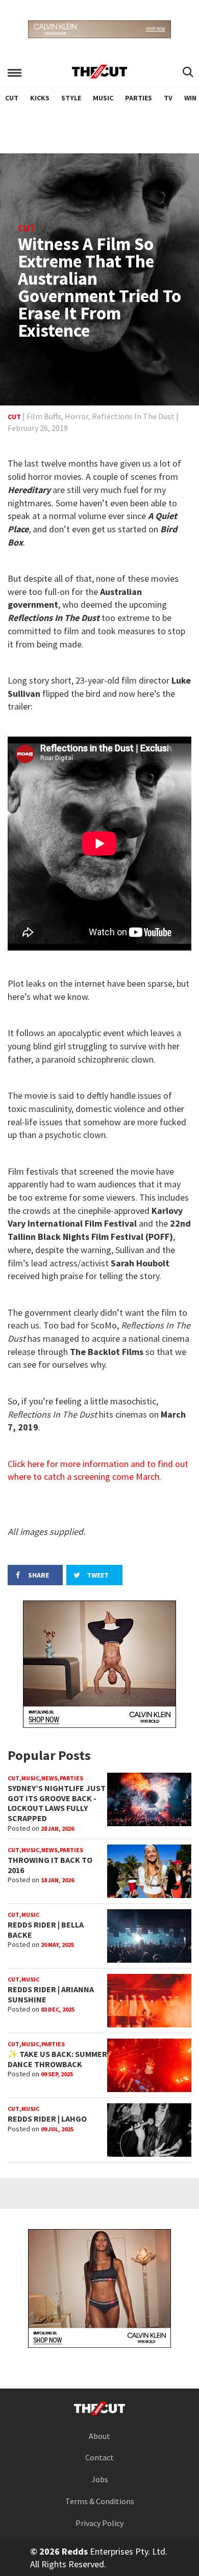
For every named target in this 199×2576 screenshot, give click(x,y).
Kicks (40, 98)
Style (71, 98)
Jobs (100, 2479)
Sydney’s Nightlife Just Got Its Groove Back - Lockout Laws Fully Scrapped (57, 1803)
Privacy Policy (99, 2523)
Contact (99, 2457)
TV (168, 98)
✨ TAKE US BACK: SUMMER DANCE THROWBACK (57, 2059)
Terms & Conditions (100, 2501)
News (49, 1778)
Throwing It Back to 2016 (50, 1865)
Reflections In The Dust (133, 416)
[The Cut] (99, 72)
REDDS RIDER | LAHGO (47, 2119)
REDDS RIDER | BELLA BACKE (46, 1930)
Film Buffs (44, 416)
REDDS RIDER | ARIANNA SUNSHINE (51, 1994)
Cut (12, 98)
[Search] (188, 73)
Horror (77, 416)
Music (103, 98)
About (99, 2436)
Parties (139, 98)
